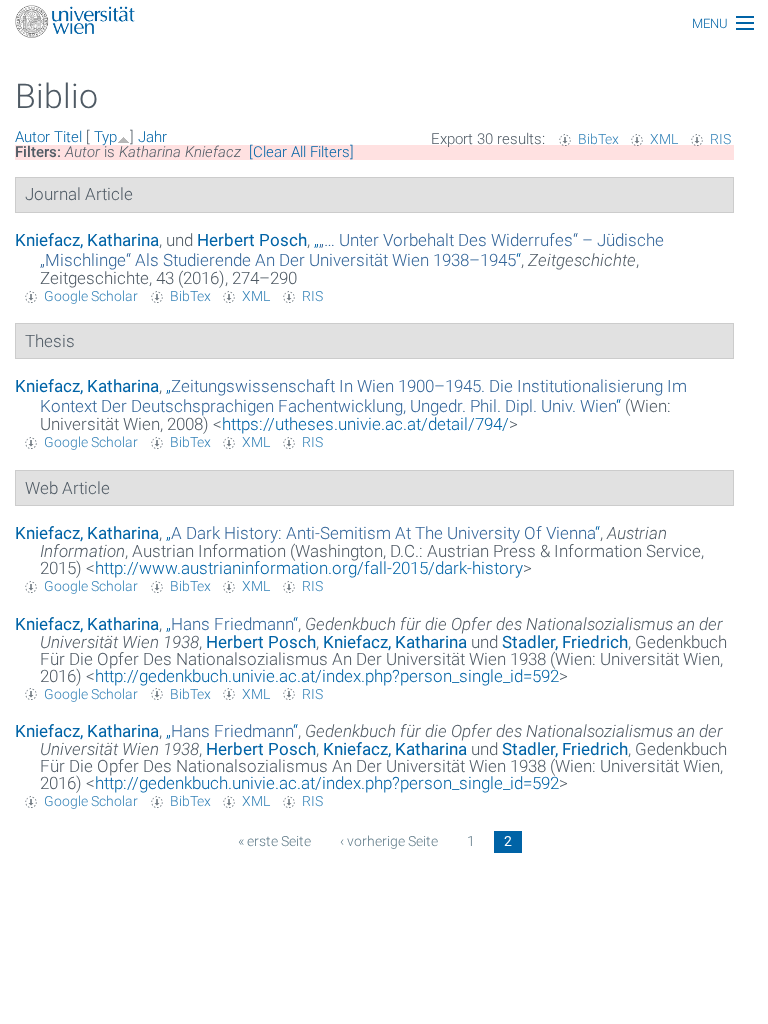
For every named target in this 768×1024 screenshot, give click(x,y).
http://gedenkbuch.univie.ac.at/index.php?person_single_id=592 (327, 676)
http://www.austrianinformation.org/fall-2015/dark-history (309, 568)
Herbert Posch (252, 240)
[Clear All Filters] (301, 152)
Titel (68, 137)
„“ (352, 250)
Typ (105, 137)
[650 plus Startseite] (384, 23)
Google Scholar (91, 296)
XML (664, 139)
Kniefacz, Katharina (87, 240)
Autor (32, 137)
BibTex (598, 139)
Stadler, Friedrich (565, 642)
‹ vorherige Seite (389, 841)
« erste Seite (274, 841)
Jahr (152, 137)
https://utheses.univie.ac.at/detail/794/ (365, 424)
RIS (720, 139)
